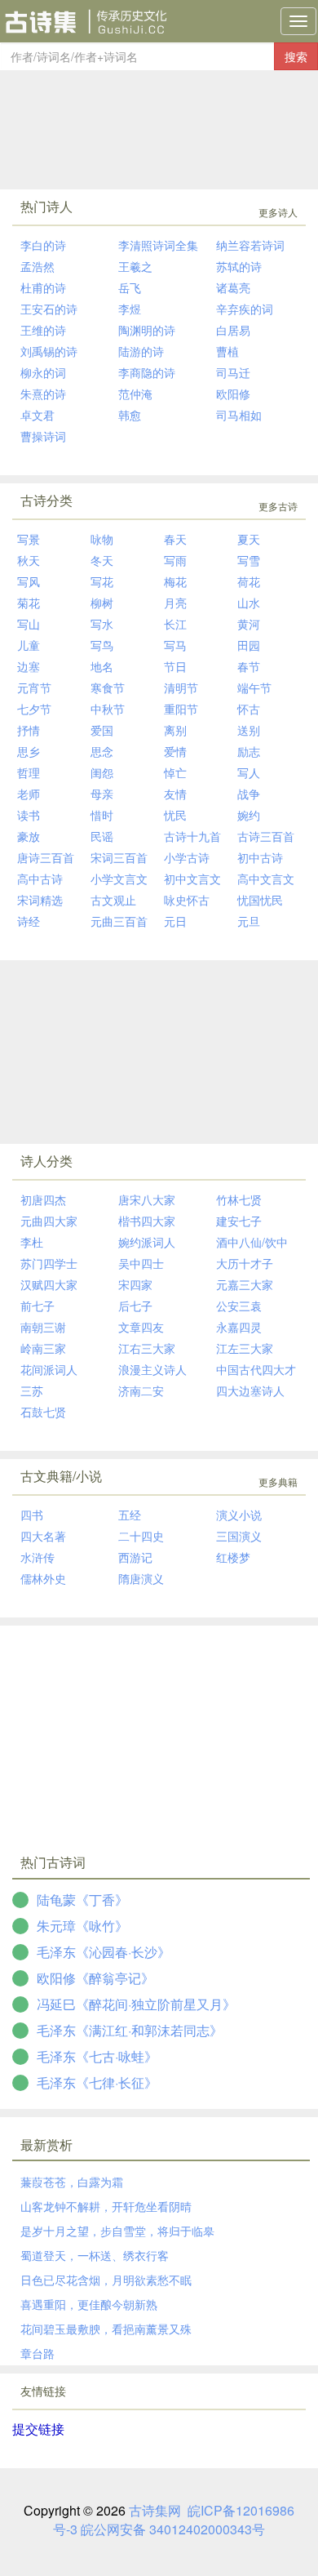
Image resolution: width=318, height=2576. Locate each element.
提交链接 (38, 2429)
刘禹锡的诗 (49, 351)
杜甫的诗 (43, 287)
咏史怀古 (187, 900)
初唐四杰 (43, 1199)
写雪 (249, 560)
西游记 (135, 1557)
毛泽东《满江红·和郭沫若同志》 (130, 2030)
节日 (175, 666)
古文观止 (113, 900)
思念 (102, 751)
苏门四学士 (49, 1263)
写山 (29, 624)
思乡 (29, 751)
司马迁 (233, 372)
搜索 (296, 56)
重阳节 (181, 709)
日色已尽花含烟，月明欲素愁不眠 (106, 2280)
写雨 (175, 560)
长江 (175, 624)
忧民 (175, 815)
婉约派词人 (147, 1242)
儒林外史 (43, 1578)
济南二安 (141, 1390)
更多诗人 (278, 212)
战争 (249, 794)
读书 (29, 815)
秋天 (29, 560)
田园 (249, 645)
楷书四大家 (147, 1221)
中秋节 (108, 709)
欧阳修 (233, 394)
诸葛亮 (233, 287)
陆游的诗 (141, 351)
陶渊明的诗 (147, 330)
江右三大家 (147, 1348)
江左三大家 (245, 1348)
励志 (249, 751)
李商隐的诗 (147, 372)
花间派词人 (49, 1369)
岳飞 (130, 287)
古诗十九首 (192, 836)
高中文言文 (266, 879)
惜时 (102, 815)
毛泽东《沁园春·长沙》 (104, 1952)
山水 (249, 603)
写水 (102, 624)
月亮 (175, 603)
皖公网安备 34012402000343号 (173, 2529)
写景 (29, 539)
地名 (102, 666)
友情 (175, 794)
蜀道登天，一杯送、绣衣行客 (95, 2255)
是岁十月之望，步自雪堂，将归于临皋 (117, 2231)
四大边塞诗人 (250, 1390)
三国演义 (239, 1536)
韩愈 (130, 415)
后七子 (135, 1306)
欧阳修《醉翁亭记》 (95, 1978)
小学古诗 (187, 857)
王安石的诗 (49, 309)
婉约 (249, 815)
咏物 (102, 539)
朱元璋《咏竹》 (82, 1926)
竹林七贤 (239, 1199)
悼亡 (175, 772)
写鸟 (102, 645)
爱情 (175, 751)
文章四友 (141, 1327)
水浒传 (38, 1557)
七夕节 (34, 709)
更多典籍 (278, 1482)
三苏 (32, 1390)
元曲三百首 (119, 921)
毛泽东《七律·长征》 (97, 2082)
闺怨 (102, 772)
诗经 (29, 921)
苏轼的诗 (239, 266)
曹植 (227, 351)
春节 (249, 666)
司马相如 (239, 415)
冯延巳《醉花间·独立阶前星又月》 (136, 2004)
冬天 (102, 560)
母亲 (102, 794)
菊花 (29, 603)
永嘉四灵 (239, 1327)
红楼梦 (233, 1557)
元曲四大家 (49, 1221)
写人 (249, 772)
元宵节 (34, 687)
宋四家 (135, 1284)
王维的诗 (43, 330)
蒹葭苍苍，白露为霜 (72, 2182)
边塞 (29, 666)
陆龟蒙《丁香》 (82, 1900)
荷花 (249, 581)
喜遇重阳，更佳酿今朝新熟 (89, 2304)
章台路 (38, 2353)
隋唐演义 (141, 1578)
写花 (102, 581)
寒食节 (108, 687)
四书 (32, 1515)
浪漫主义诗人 (152, 1369)
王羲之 (135, 266)
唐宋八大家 (147, 1199)
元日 (175, 921)
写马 (175, 645)
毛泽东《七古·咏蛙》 (97, 2056)
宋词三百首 (119, 857)
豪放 (29, 836)
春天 (175, 539)
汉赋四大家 (49, 1284)
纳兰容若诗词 (250, 245)
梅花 (175, 581)
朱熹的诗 (43, 394)
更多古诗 (278, 506)
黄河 (249, 624)
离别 (175, 730)
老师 (29, 794)
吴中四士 (141, 1263)
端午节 (254, 687)
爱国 (102, 730)
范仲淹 (135, 394)
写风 (29, 581)
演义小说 (239, 1515)
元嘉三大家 (245, 1284)
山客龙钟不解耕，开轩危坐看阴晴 (106, 2206)
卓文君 (38, 415)
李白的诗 (43, 245)
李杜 (32, 1242)
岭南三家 (43, 1348)
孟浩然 (38, 266)
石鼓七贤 (43, 1412)
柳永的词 (43, 372)
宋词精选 (40, 900)
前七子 (38, 1306)
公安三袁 (239, 1306)
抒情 (29, 730)
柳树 (102, 603)
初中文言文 (192, 879)
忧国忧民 (260, 900)
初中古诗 (260, 857)
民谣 (102, 836)
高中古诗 (40, 879)
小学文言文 (119, 879)
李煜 (130, 309)
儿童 (29, 645)
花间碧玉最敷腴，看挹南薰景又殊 (106, 2329)
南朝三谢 (43, 1327)
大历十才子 (245, 1263)
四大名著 (43, 1536)
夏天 (249, 539)
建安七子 (239, 1221)
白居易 (233, 330)
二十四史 (141, 1536)
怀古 (249, 709)
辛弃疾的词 (245, 309)
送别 (249, 730)
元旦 (249, 921)
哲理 (29, 772)
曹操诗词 (43, 436)
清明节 (181, 687)
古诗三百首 (266, 836)
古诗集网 (155, 2510)
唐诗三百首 (46, 857)
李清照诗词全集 (158, 245)
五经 (130, 1515)
